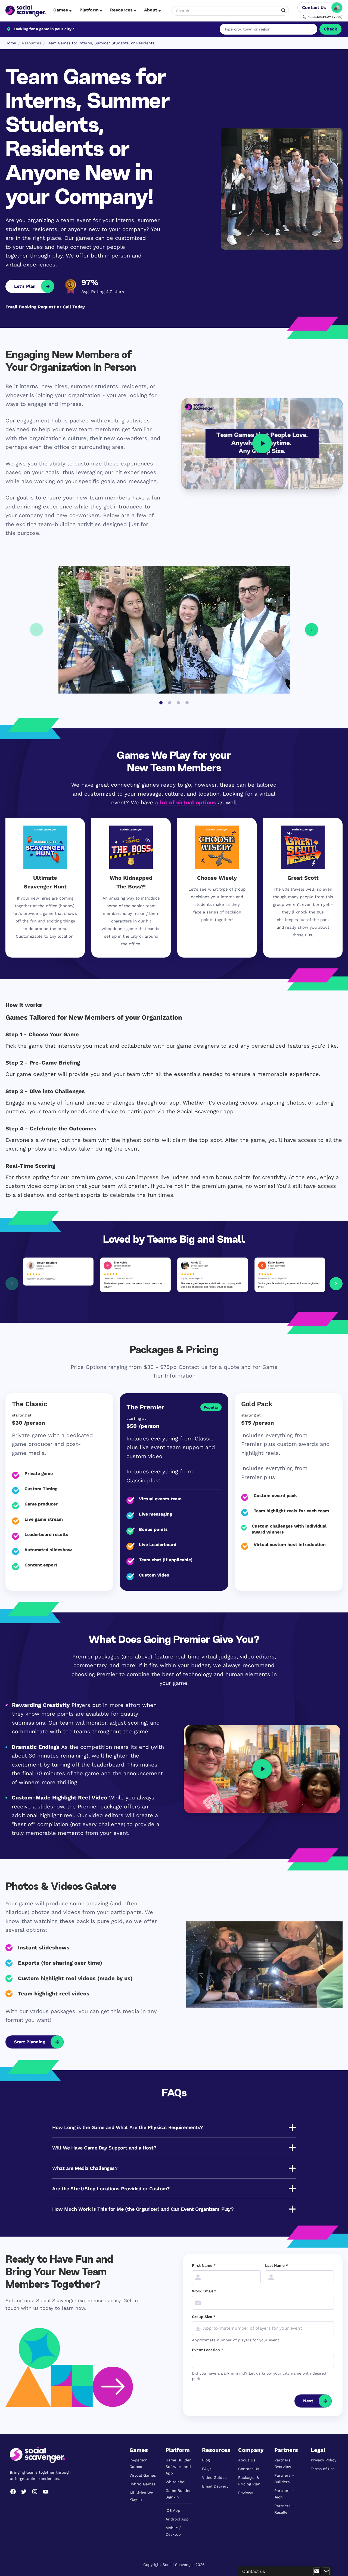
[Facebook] (13, 2492)
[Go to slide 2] (170, 703)
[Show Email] (317, 2571)
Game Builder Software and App (178, 2467)
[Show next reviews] (336, 1284)
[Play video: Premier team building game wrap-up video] (262, 1769)
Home (11, 43)
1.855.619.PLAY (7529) (325, 17)
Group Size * (204, 2317)
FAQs (207, 2469)
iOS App (173, 2510)
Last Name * (276, 2265)
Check (330, 29)
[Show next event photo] (312, 630)
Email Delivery (215, 2486)
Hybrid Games (142, 2484)
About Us (247, 2460)
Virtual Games (143, 2475)
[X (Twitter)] (24, 2492)
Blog (206, 2460)
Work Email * (204, 2291)
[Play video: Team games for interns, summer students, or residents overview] (262, 444)
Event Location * (208, 2350)
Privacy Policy (324, 2460)
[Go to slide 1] (161, 703)
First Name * (204, 2265)
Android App (177, 2519)
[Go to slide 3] (178, 703)
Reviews (246, 2493)
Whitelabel (175, 2482)
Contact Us (249, 2469)
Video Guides (214, 2477)
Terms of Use (323, 2469)
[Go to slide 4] (187, 703)
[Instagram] (35, 2492)
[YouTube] (46, 2492)
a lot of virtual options (186, 802)
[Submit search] (284, 11)
